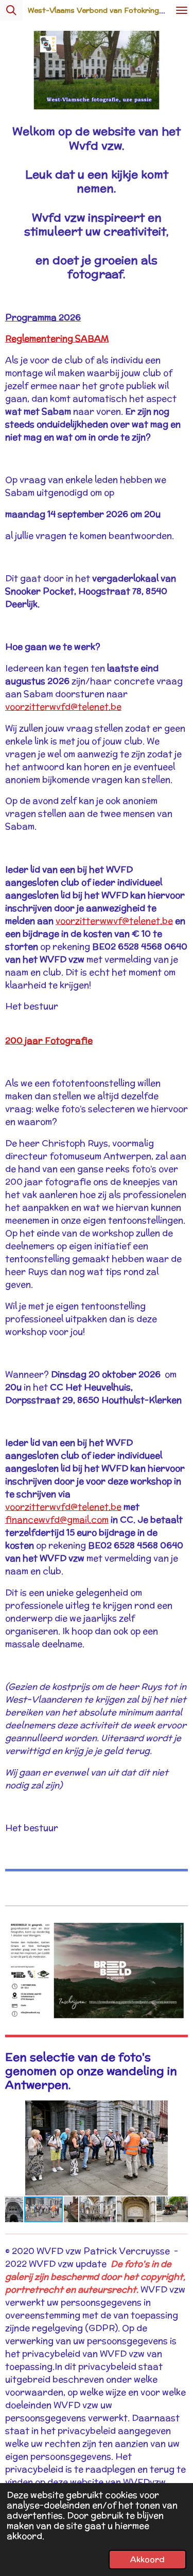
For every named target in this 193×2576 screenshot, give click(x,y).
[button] (179, 2110)
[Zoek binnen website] (11, 10)
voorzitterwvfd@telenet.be (63, 707)
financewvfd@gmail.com (57, 1520)
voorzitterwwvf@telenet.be (114, 921)
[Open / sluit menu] (182, 10)
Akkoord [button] (147, 2559)
